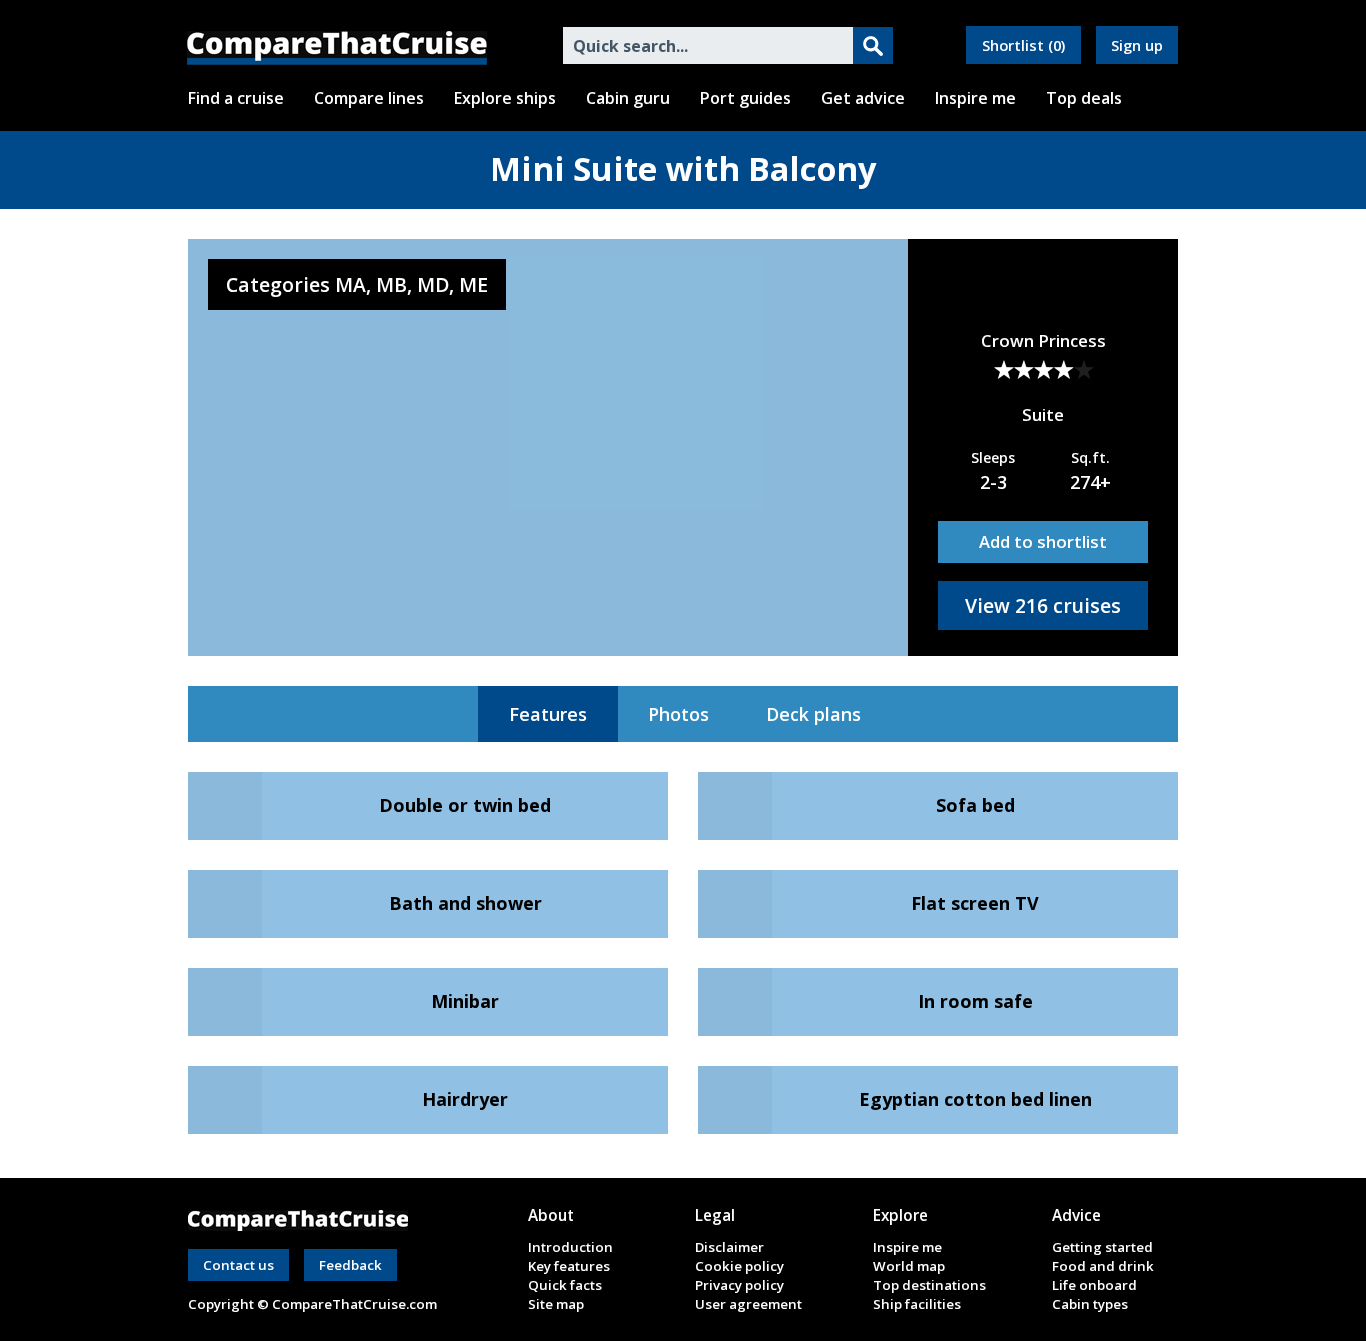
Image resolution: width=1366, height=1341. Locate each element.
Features (548, 714)
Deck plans (813, 714)
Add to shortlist (1043, 541)
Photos (678, 714)
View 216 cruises (1043, 605)
